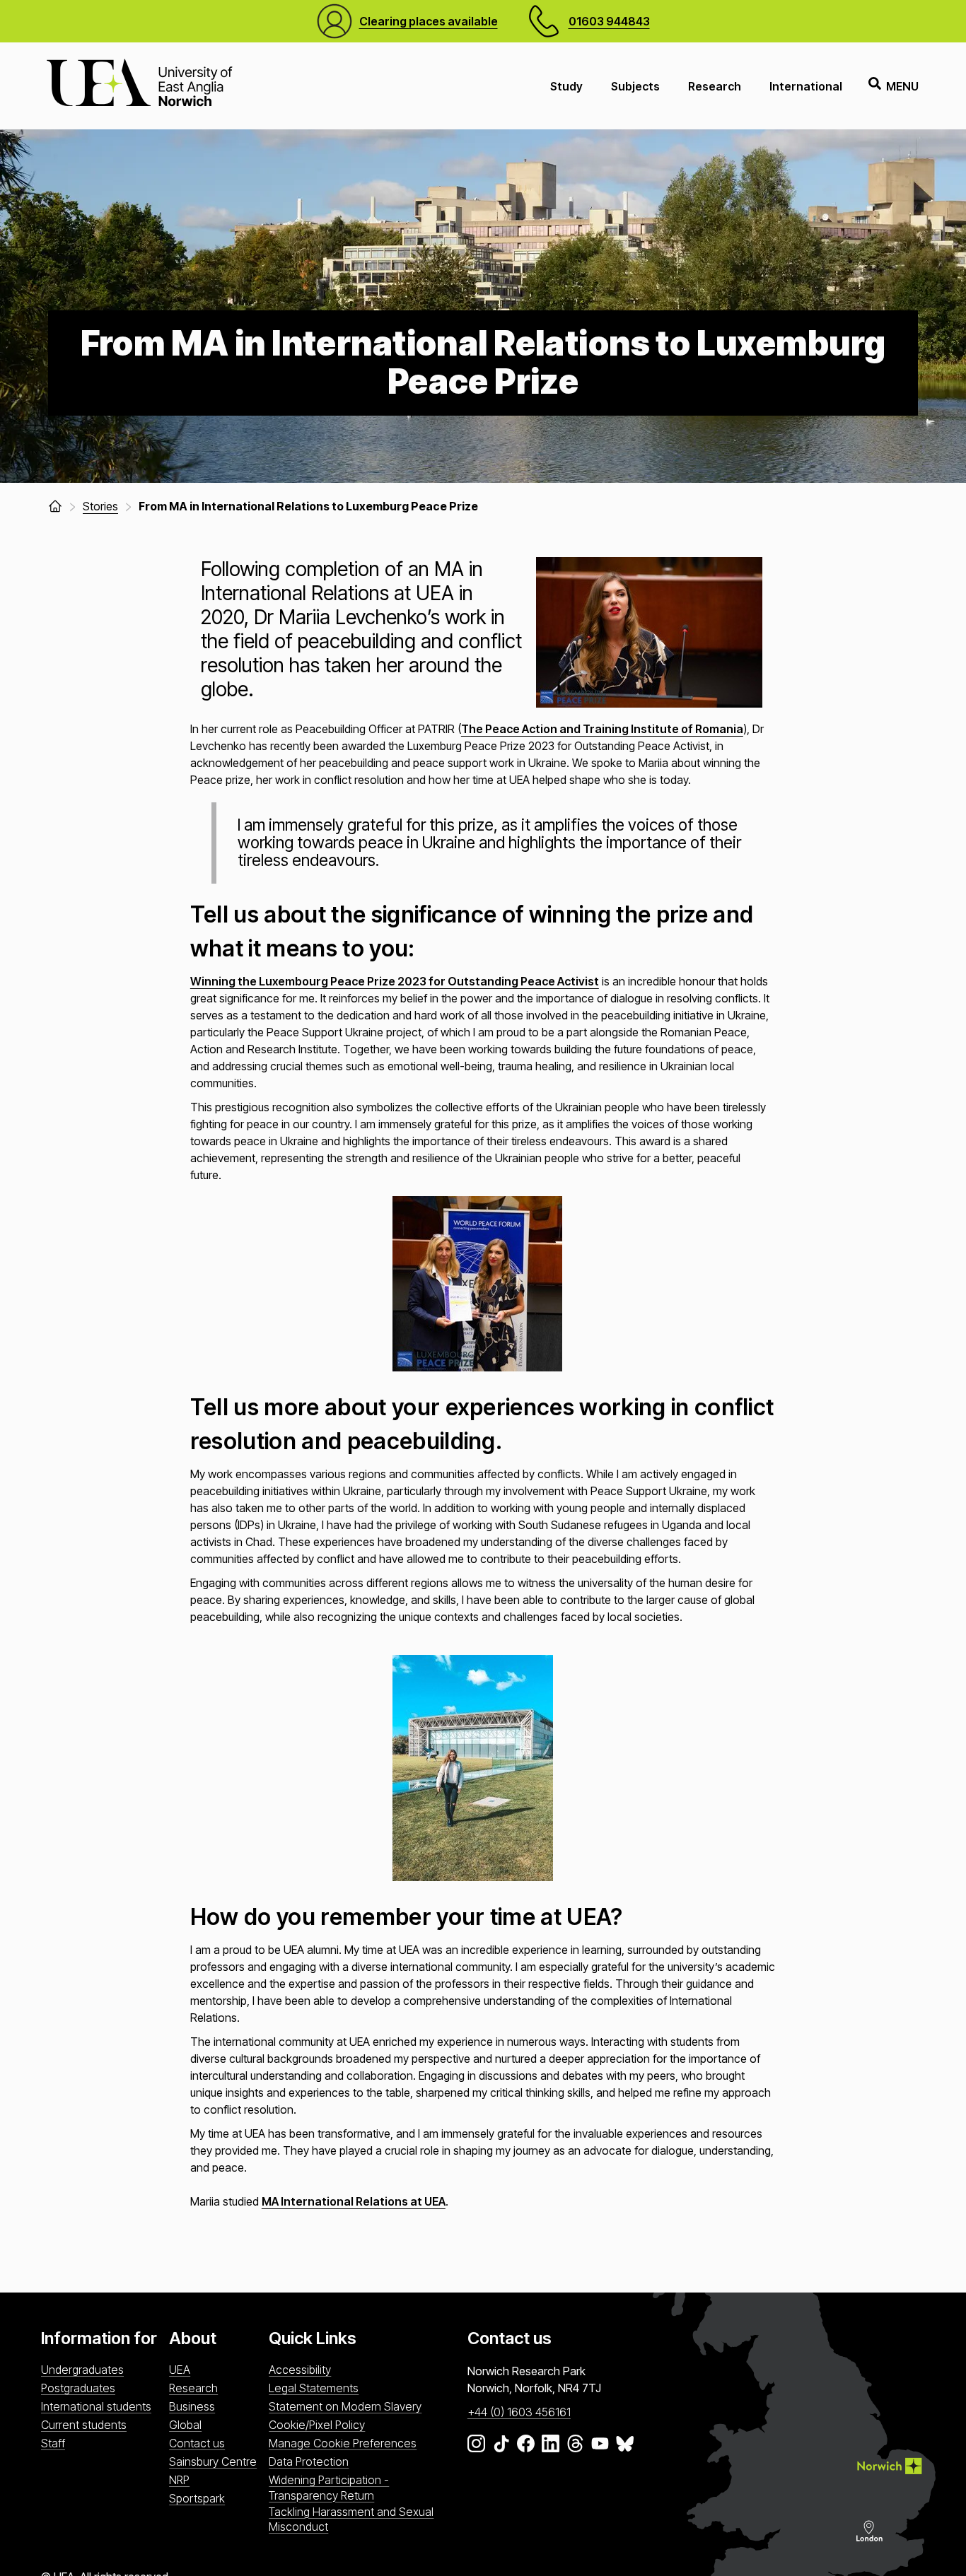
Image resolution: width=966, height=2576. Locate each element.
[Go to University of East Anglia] (139, 86)
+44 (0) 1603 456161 (519, 2412)
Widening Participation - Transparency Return (329, 2487)
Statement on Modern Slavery (345, 2406)
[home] (55, 506)
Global (185, 2425)
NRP (179, 2480)
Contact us (197, 2443)
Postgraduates (78, 2388)
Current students (84, 2425)
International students (96, 2406)
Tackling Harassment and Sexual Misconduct (351, 2519)
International (806, 86)
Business (192, 2406)
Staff (53, 2443)
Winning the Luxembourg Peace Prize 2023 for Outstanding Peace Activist (395, 981)
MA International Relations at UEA (354, 2201)
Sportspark (197, 2498)
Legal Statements (314, 2388)
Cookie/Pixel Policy (317, 2425)
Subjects (635, 86)
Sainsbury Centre (213, 2461)
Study (566, 86)
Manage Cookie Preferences (343, 2443)
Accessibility (300, 2370)
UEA (180, 2370)
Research (715, 86)
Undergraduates (82, 2370)
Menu (902, 86)
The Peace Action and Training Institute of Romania (602, 729)
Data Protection (309, 2461)
